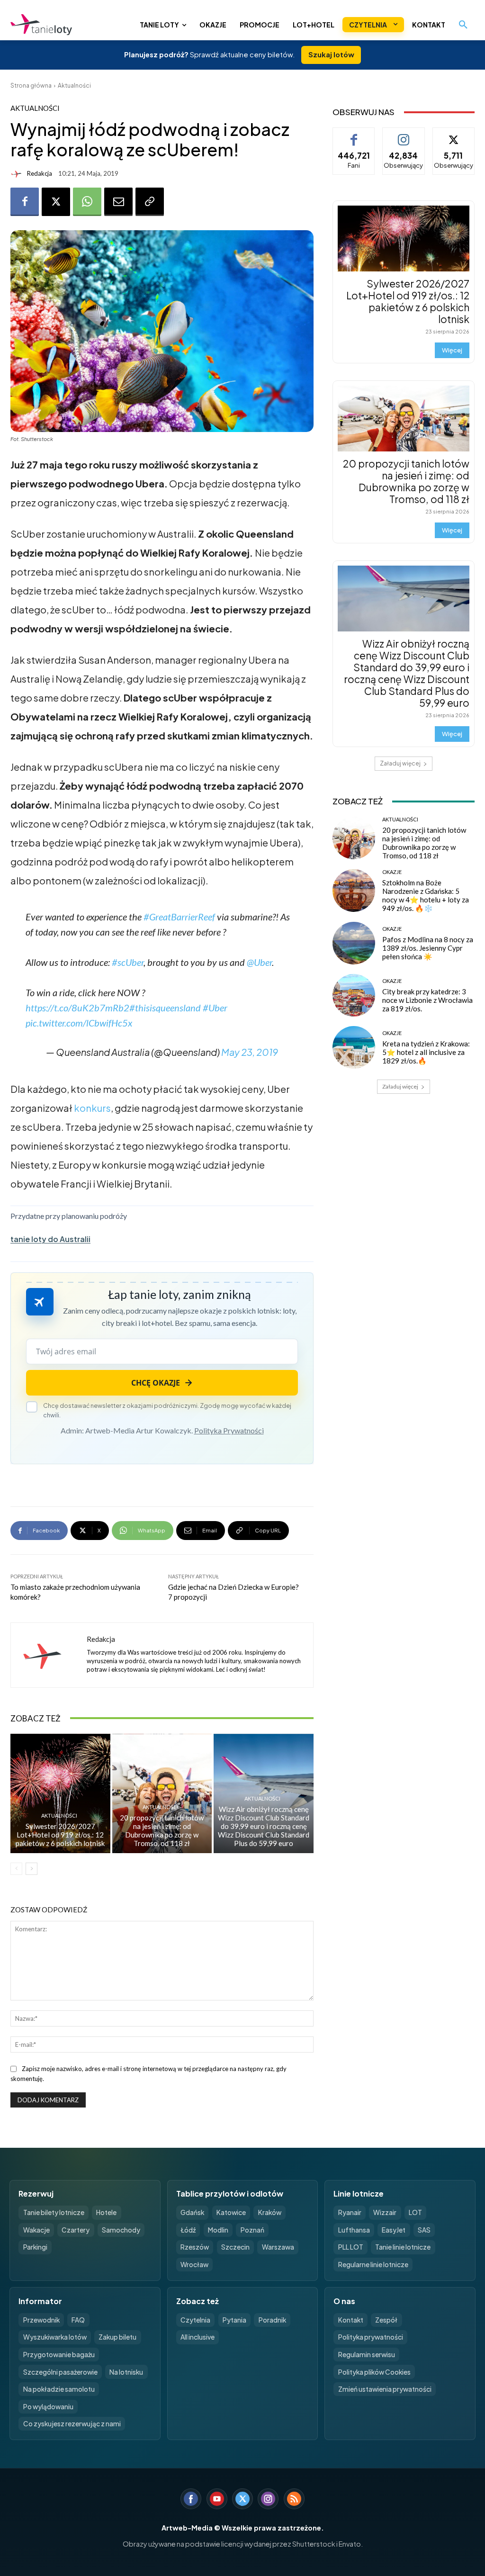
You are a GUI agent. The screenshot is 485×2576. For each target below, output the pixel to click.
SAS (424, 2230)
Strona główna (31, 86)
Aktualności (74, 86)
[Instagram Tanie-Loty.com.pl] (268, 2499)
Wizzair (385, 2212)
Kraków (270, 2212)
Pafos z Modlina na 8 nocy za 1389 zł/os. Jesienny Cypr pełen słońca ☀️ (428, 948)
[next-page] (31, 1869)
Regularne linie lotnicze (373, 2265)
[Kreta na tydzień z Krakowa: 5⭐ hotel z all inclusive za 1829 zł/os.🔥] (354, 1047)
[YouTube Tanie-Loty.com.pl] (217, 2499)
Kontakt (351, 2320)
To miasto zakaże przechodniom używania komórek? (75, 1592)
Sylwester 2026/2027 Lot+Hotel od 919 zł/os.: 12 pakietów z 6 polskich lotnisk (60, 1835)
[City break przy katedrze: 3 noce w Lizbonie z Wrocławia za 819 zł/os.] (354, 995)
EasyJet (394, 2230)
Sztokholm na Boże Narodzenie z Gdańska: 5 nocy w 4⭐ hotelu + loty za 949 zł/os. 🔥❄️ (426, 895)
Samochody (121, 2230)
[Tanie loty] (63, 25)
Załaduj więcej (400, 763)
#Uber (215, 1008)
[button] (463, 25)
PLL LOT (351, 2247)
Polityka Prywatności (229, 1430)
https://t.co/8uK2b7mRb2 (77, 1008)
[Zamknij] (461, 2377)
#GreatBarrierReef (179, 917)
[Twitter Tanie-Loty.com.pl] (242, 2499)
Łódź (188, 2230)
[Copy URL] (150, 202)
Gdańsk (192, 2212)
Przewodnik (41, 2320)
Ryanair (350, 2212)
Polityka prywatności (371, 2337)
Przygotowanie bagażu (59, 2355)
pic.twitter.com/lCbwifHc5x (79, 1023)
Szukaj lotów (331, 54)
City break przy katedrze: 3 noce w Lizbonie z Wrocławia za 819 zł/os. (427, 1000)
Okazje (392, 872)
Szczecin (235, 2247)
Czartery (76, 2230)
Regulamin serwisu (367, 2355)
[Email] (118, 202)
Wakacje (36, 2230)
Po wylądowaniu (48, 2407)
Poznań (252, 2230)
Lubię (354, 135)
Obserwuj (404, 135)
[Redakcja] (18, 174)
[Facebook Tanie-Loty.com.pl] (191, 2499)
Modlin (218, 2230)
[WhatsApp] (87, 202)
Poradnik (272, 2320)
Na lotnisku (126, 2372)
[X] (56, 202)
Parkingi (35, 2247)
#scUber (128, 962)
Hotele (106, 2212)
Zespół (386, 2320)
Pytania (234, 2320)
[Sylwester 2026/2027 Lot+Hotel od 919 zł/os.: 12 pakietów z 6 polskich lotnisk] (60, 1794)
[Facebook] (25, 202)
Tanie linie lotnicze (403, 2247)
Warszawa (278, 2247)
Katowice (231, 2212)
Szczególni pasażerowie (60, 2372)
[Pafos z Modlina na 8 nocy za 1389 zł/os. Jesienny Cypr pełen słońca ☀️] (354, 943)
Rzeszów (195, 2247)
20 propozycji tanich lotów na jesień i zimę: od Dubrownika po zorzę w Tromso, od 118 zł (162, 1830)
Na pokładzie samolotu (59, 2389)
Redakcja (40, 174)
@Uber (259, 962)
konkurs (92, 1108)
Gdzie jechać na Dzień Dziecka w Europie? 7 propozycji (234, 1592)
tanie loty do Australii (50, 1239)
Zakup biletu (117, 2337)
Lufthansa (354, 2230)
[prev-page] (16, 1869)
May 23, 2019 (250, 1052)
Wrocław (194, 2265)
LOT (415, 2212)
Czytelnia (195, 2320)
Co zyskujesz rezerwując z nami (72, 2424)
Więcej (452, 350)
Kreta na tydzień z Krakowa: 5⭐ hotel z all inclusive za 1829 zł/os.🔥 (426, 1052)
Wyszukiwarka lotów (55, 2337)
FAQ (78, 2320)
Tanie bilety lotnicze (54, 2212)
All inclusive (198, 2337)
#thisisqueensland (165, 1008)
